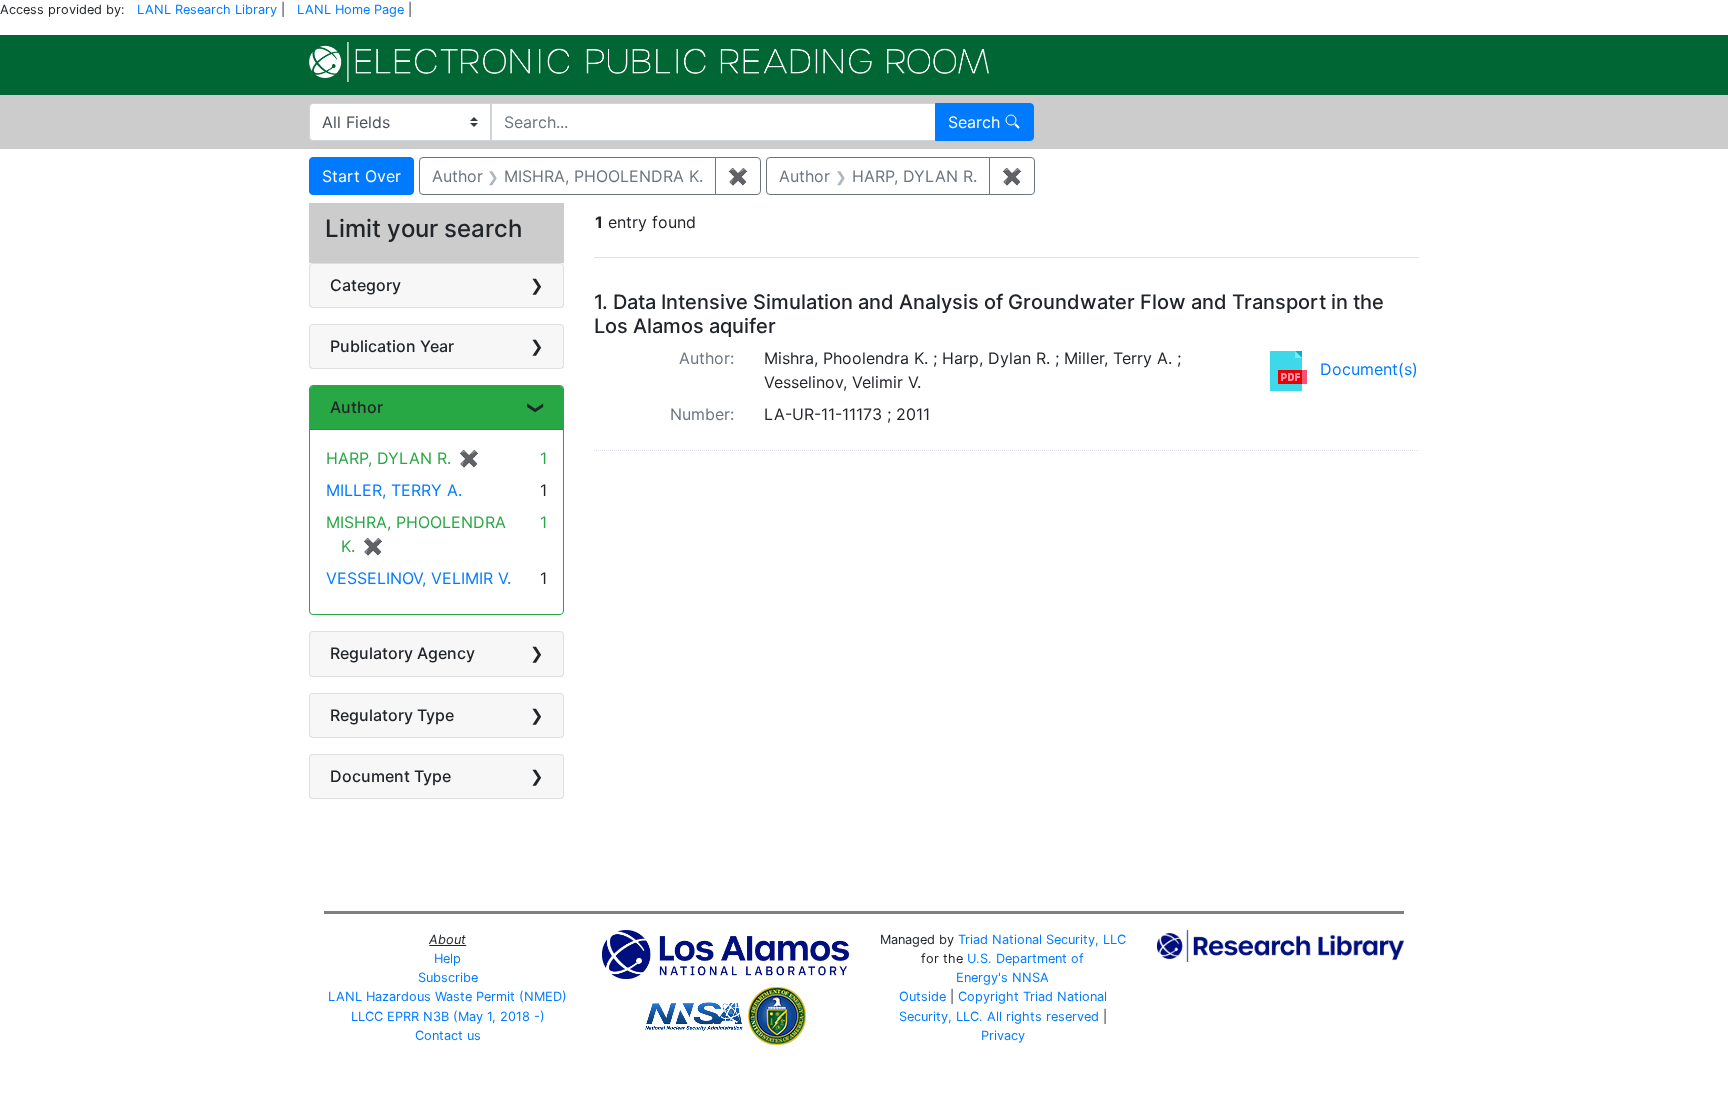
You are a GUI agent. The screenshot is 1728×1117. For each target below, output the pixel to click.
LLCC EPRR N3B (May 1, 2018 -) (448, 1016)
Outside (922, 996)
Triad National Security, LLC (1042, 939)
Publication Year (392, 346)
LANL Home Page (350, 9)
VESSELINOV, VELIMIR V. (418, 578)
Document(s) (1369, 369)
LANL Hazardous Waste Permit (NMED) (447, 996)
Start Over (361, 176)
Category (365, 285)
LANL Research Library (207, 9)
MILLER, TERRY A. (394, 490)
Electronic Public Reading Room (649, 62)
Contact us (448, 1035)
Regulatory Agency (402, 653)
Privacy (1003, 1035)
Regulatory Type (392, 715)
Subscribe (448, 977)
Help (447, 958)
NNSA (1030, 977)
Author (356, 407)
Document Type (390, 776)
